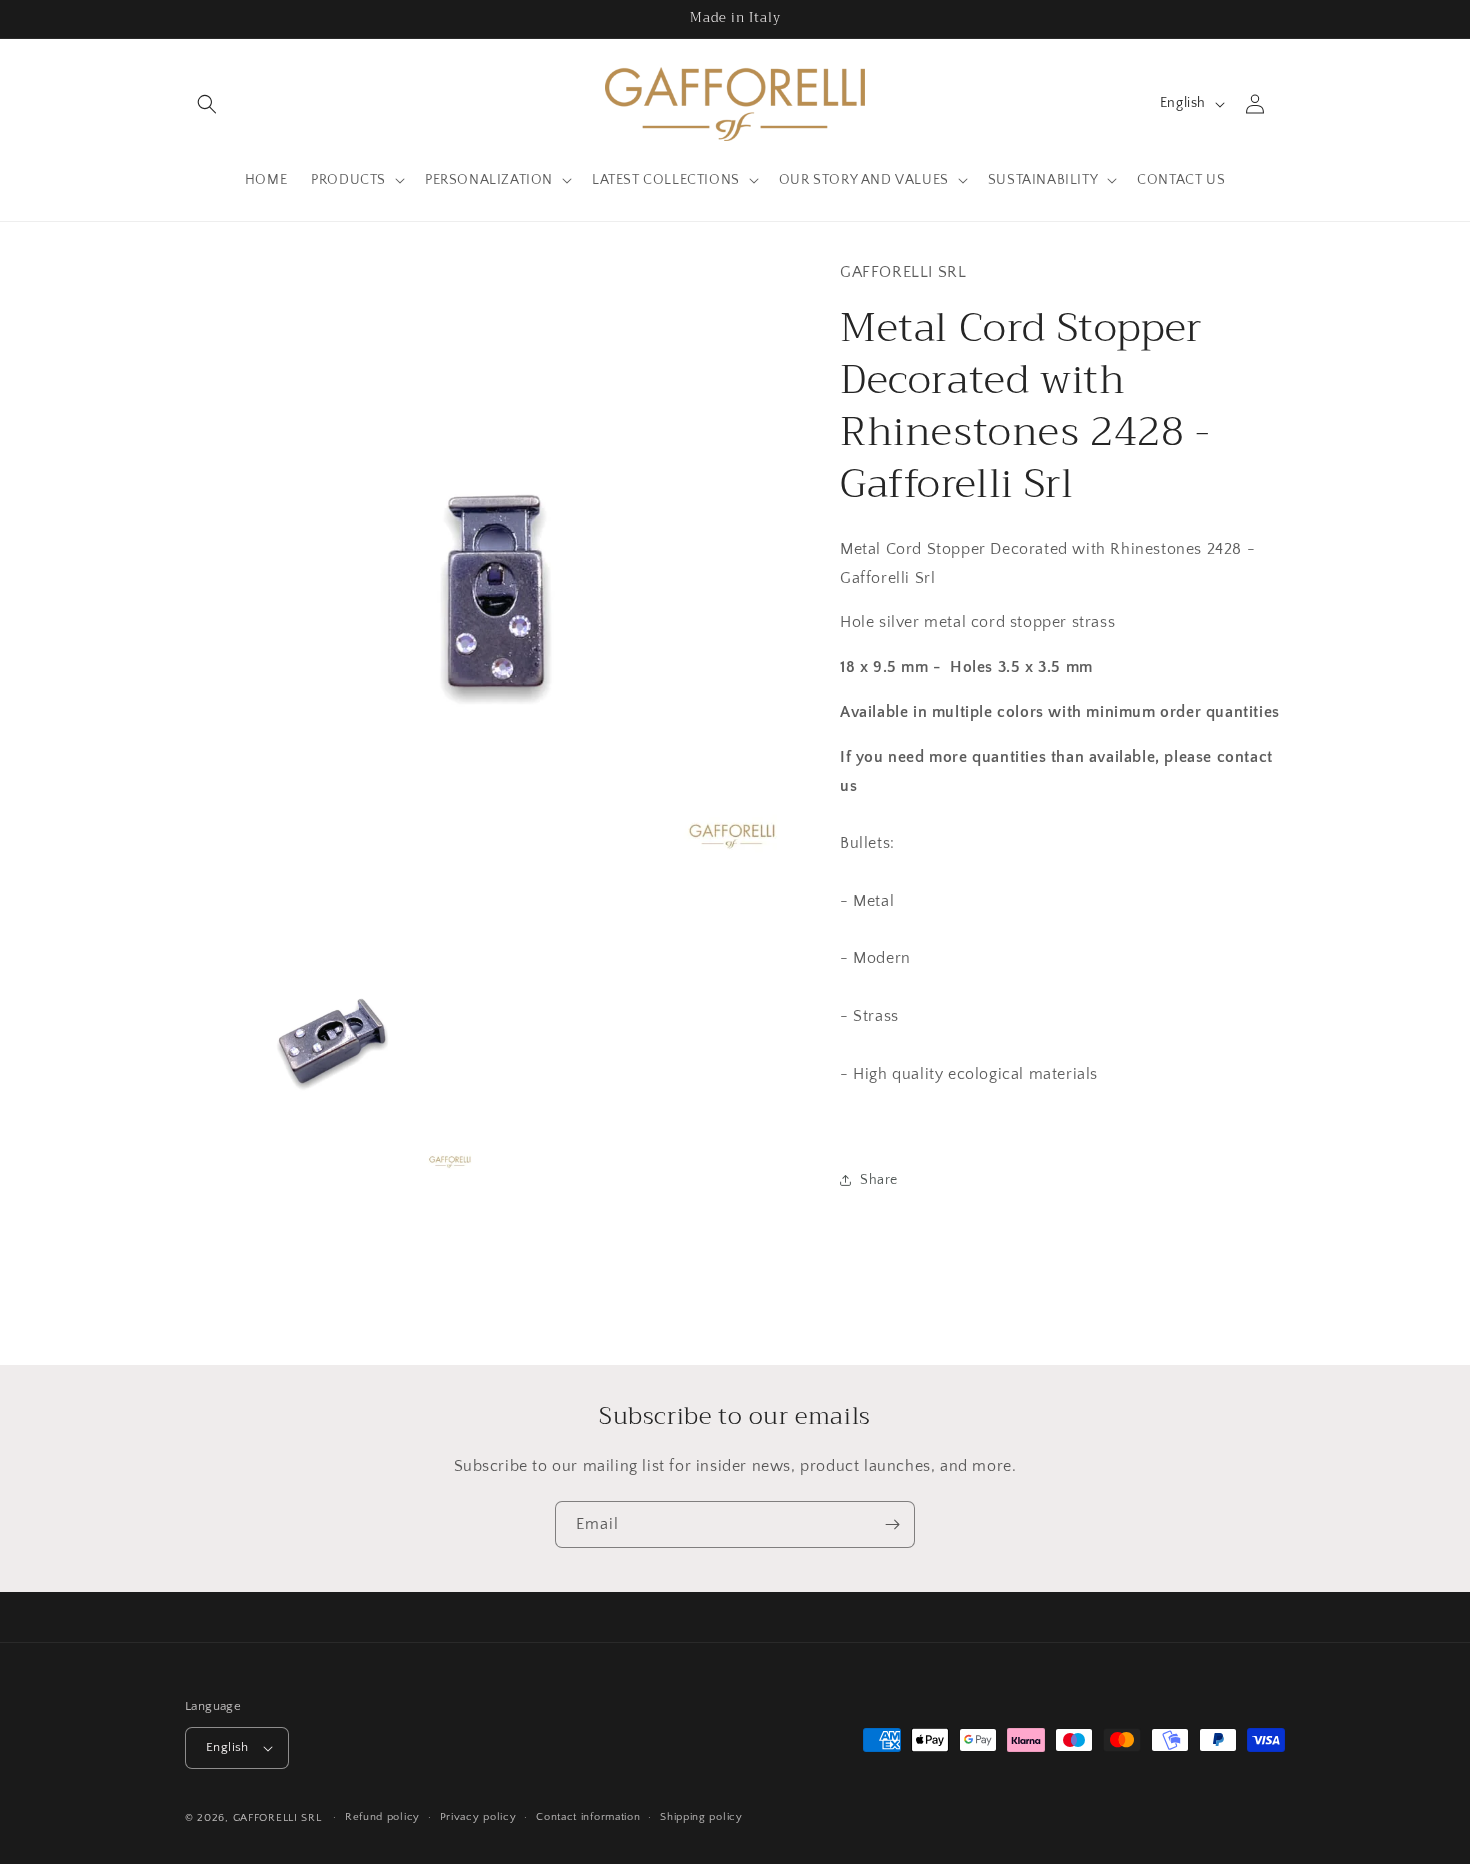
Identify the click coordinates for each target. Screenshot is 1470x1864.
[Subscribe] (892, 1524)
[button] (207, 104)
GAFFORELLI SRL (277, 1818)
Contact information (588, 1817)
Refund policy (382, 1817)
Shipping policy (701, 1817)
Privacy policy (478, 1817)
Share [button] (879, 1180)
